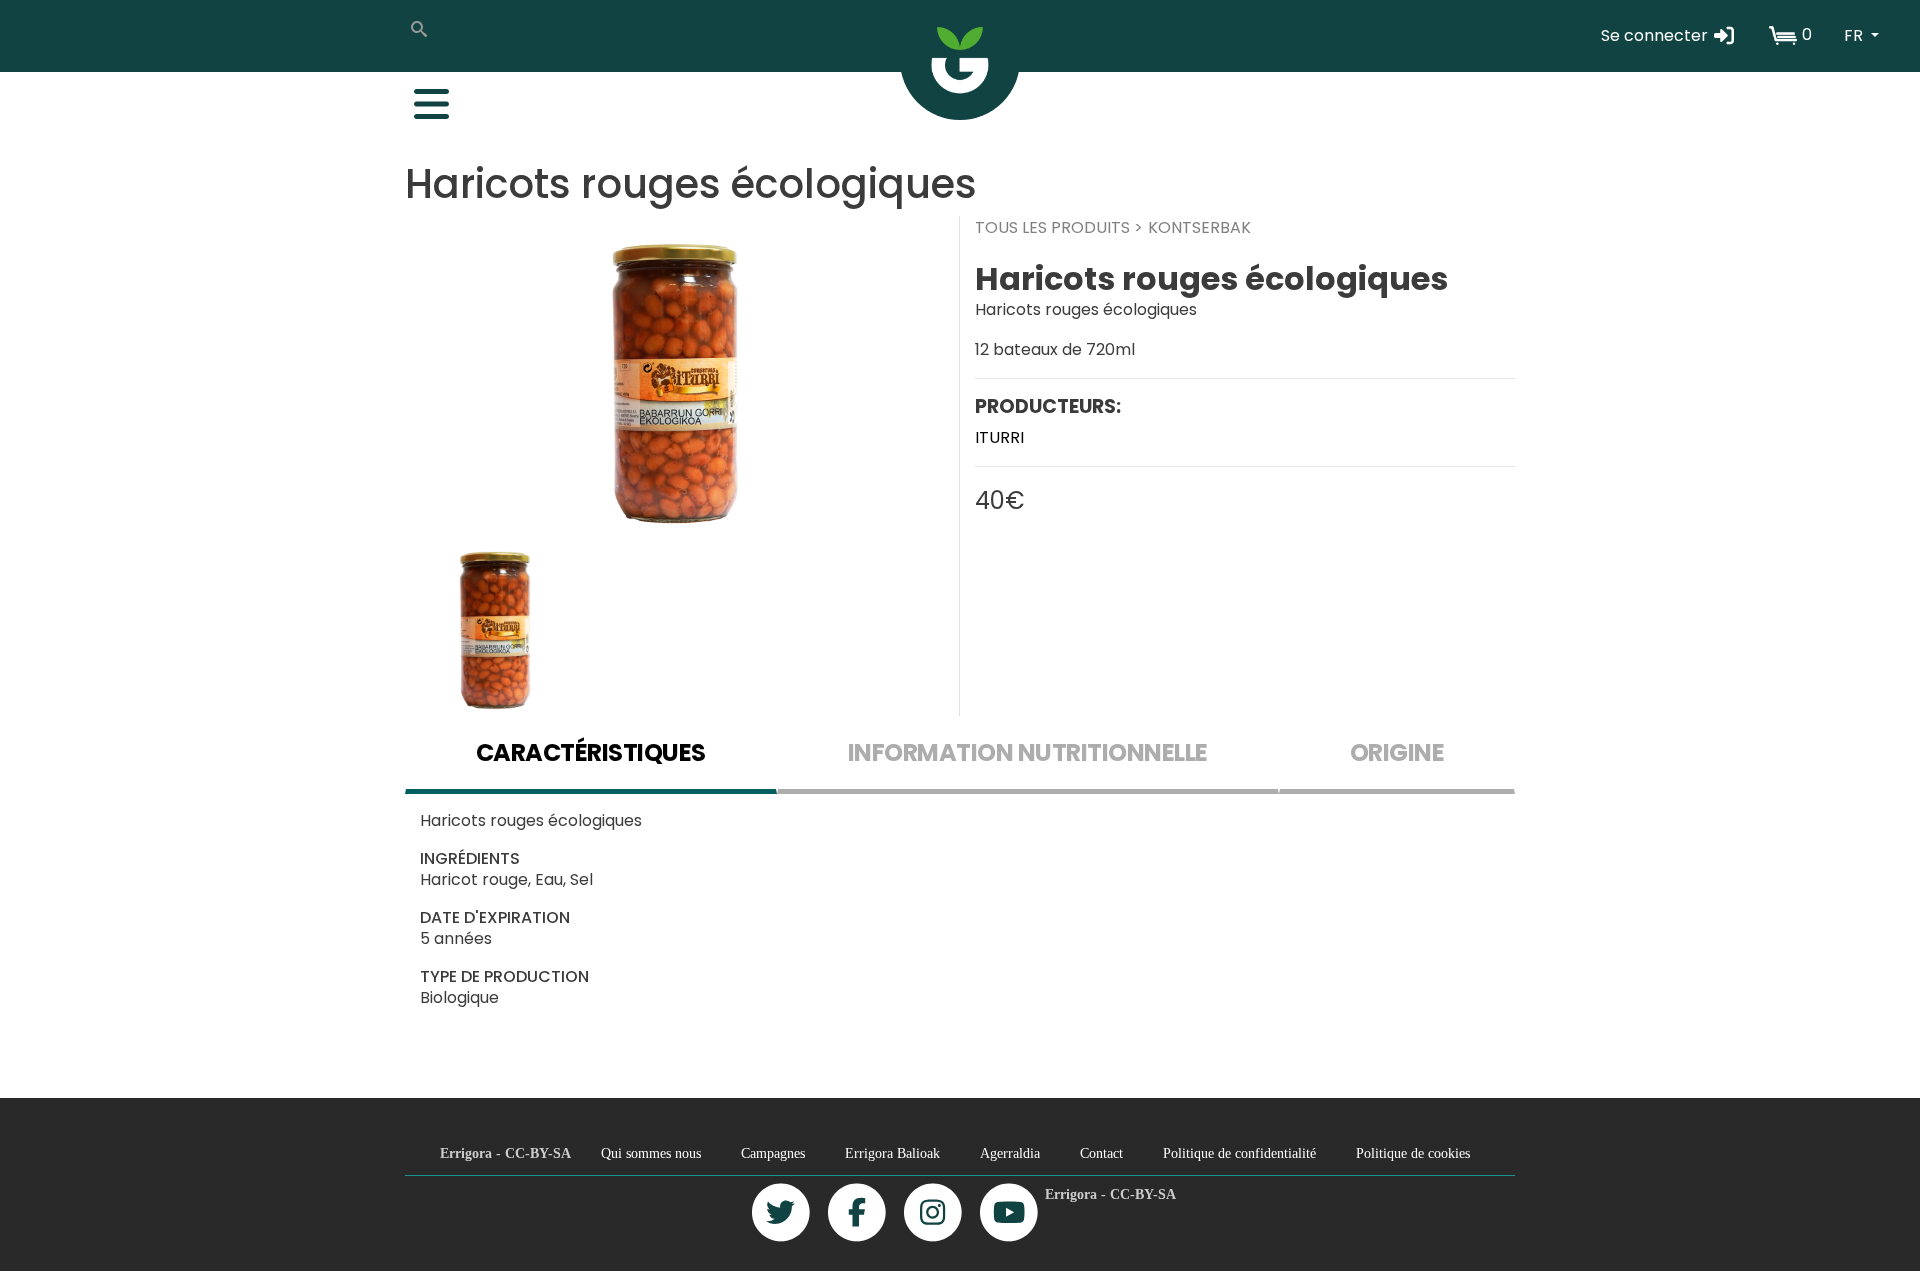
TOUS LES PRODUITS (1052, 227)
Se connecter (1656, 35)
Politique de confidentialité (1239, 1153)
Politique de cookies (1413, 1153)
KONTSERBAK (1199, 227)
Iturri (999, 437)
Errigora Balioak (892, 1153)
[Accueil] (960, 60)
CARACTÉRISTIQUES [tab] (591, 752)
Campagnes (773, 1153)
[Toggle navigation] (421, 99)
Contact (1101, 1153)
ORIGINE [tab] (1397, 752)
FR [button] (1855, 35)
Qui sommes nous (651, 1153)
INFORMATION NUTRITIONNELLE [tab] (1028, 752)
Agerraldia (1010, 1153)
